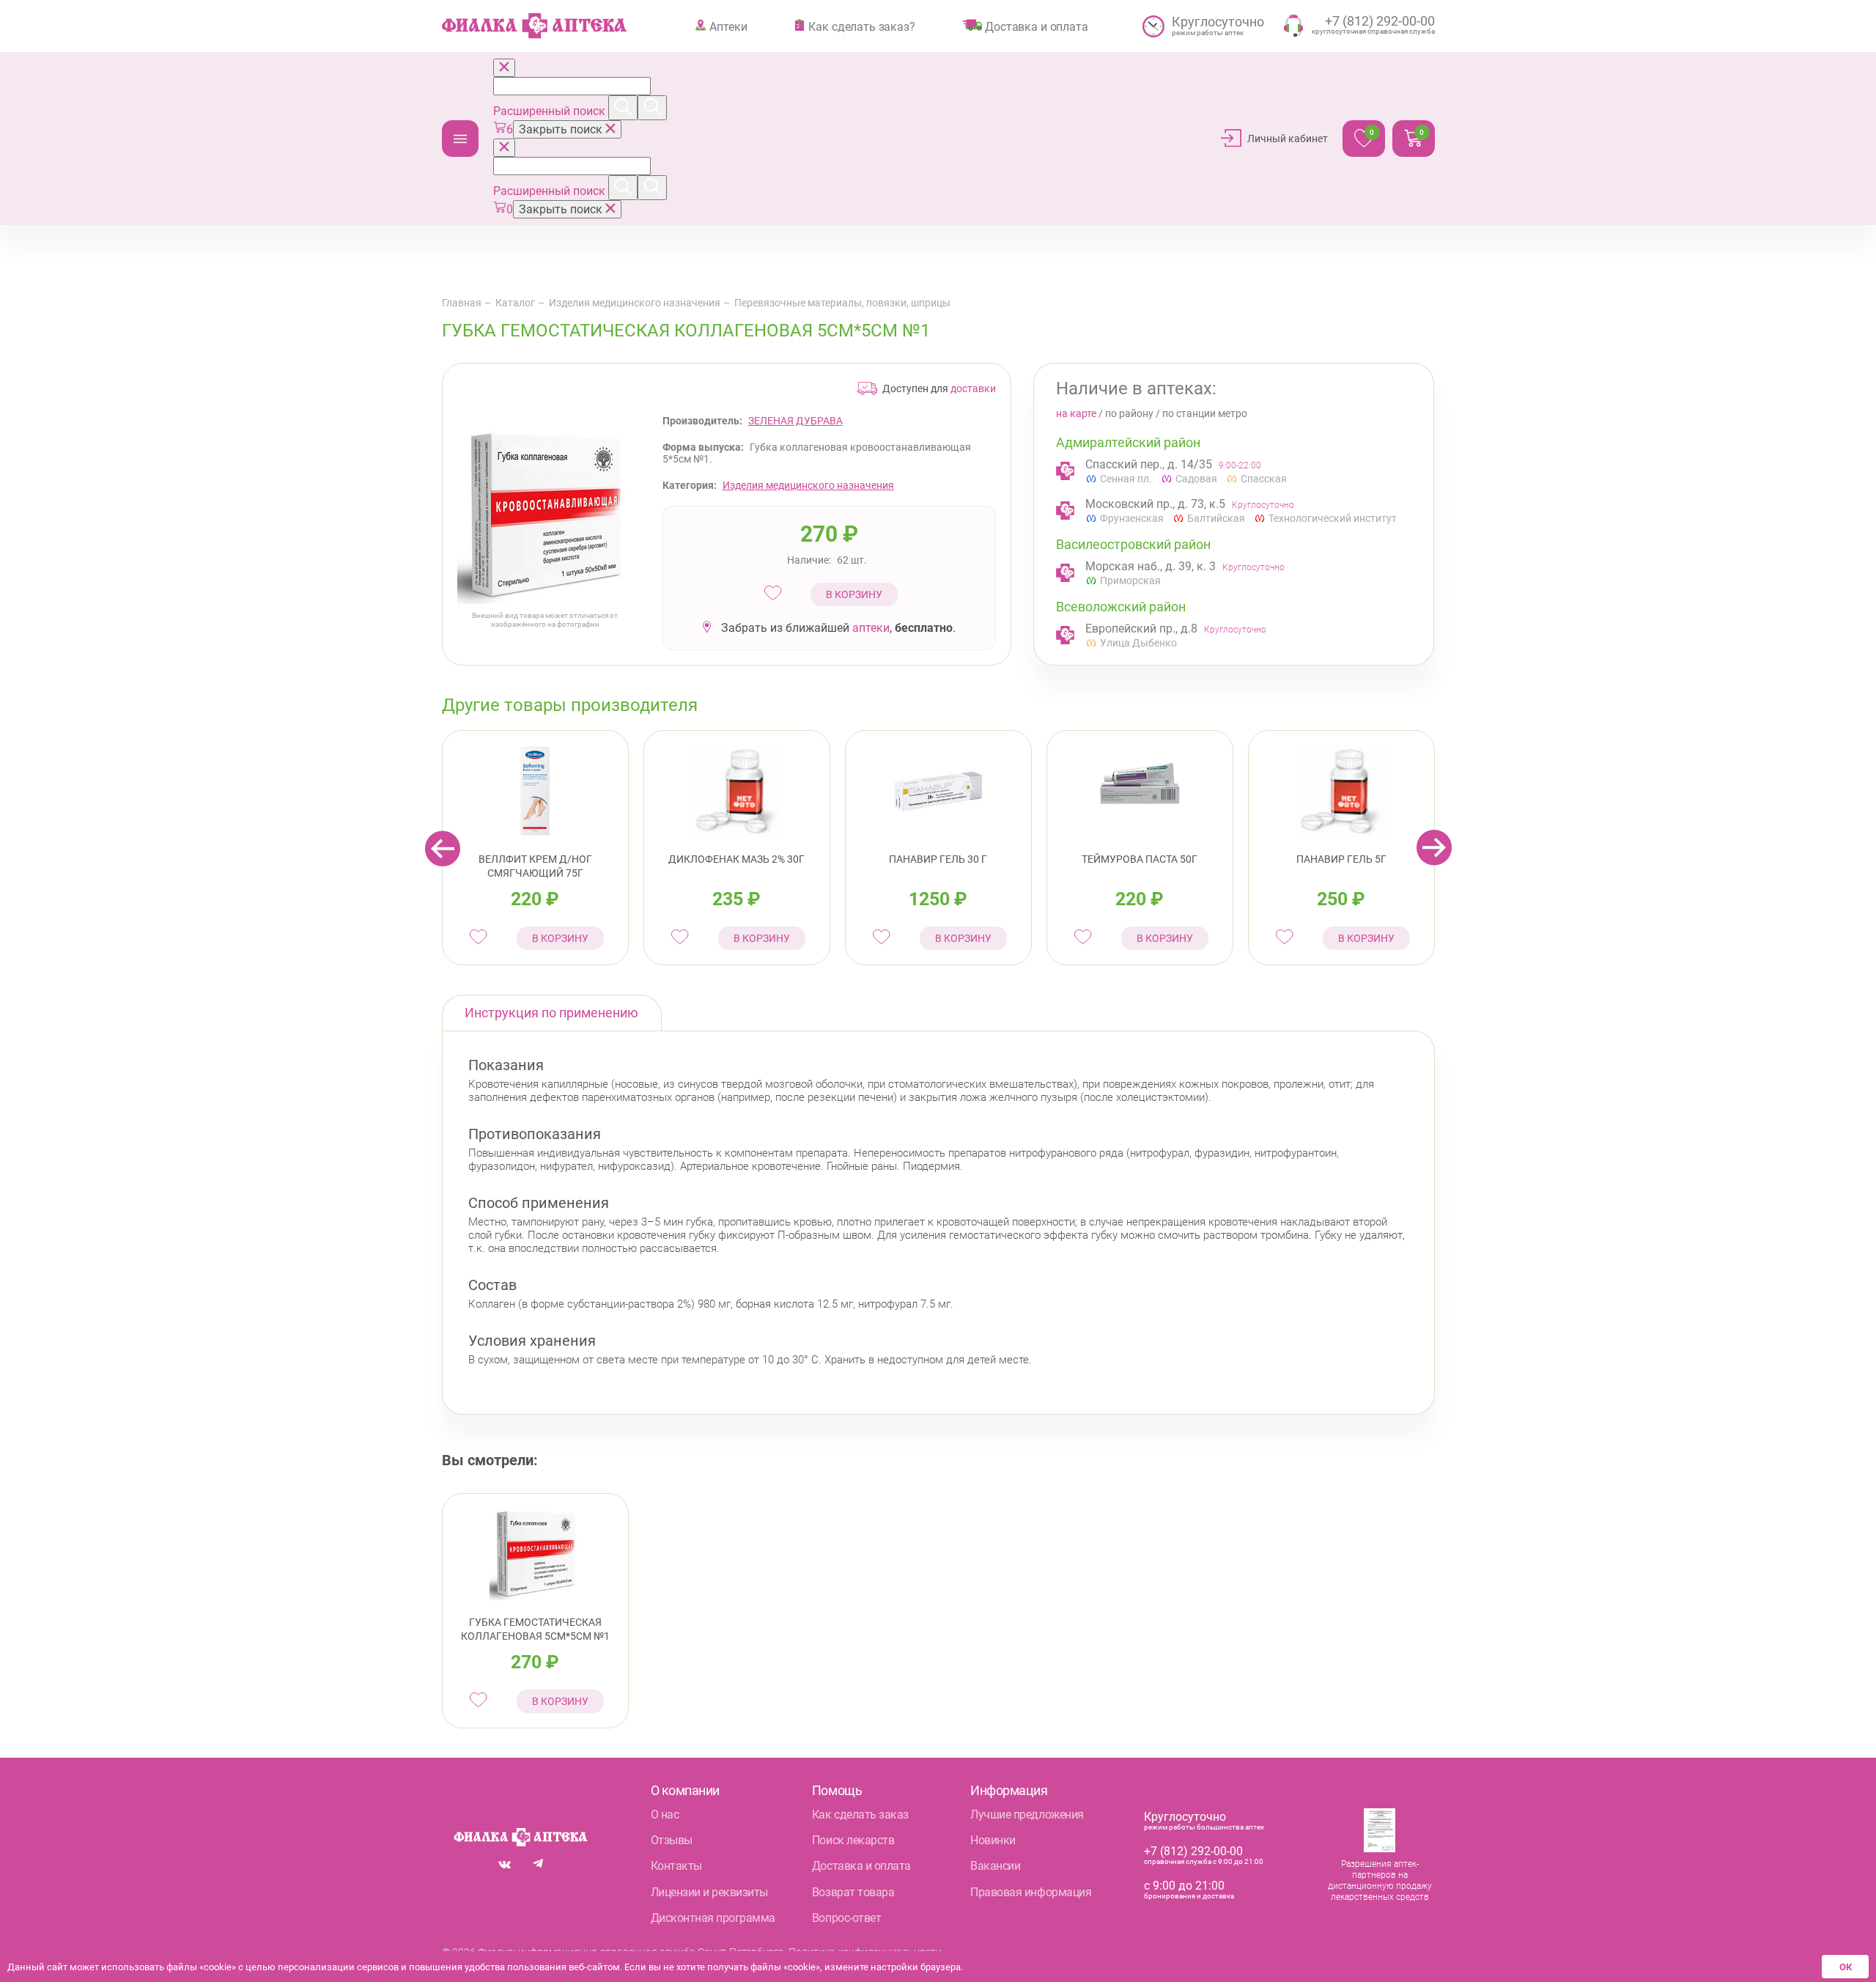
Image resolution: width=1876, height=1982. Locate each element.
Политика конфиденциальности (865, 1952)
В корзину (854, 594)
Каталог (460, 139)
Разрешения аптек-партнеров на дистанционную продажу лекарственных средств (1380, 1880)
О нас (665, 1815)
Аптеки (728, 26)
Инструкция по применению (551, 1013)
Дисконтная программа (713, 1918)
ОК (1846, 1967)
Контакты (676, 1866)
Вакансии (995, 1866)
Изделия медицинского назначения (635, 303)
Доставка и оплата (1036, 26)
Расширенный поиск (551, 111)
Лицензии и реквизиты (709, 1892)
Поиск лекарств (853, 1840)
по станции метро (1205, 413)
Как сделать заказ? (861, 26)
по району (1129, 413)
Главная (462, 303)
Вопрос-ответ (846, 1918)
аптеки (871, 628)
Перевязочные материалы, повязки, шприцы (842, 303)
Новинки (993, 1840)
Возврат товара (853, 1892)
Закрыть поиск (562, 129)
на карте (1076, 413)
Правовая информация (1031, 1892)
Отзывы (672, 1840)
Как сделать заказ (860, 1815)
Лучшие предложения (1027, 1815)
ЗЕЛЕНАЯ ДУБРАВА (795, 421)
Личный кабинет (1288, 139)
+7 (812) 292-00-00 (1193, 1851)
